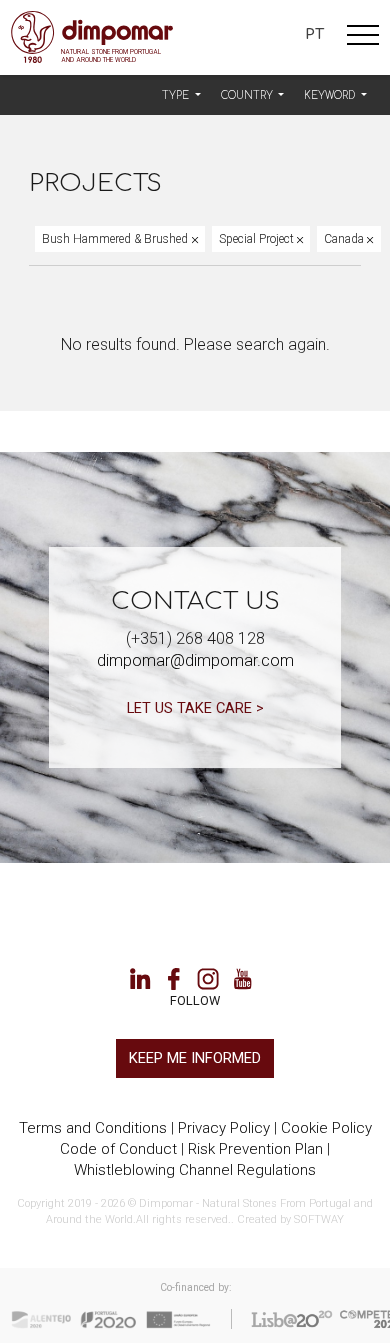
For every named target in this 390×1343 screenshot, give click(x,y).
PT (314, 34)
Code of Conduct (118, 1149)
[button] (181, 96)
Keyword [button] (331, 95)
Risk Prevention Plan (255, 1149)
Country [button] (248, 95)
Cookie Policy (326, 1128)
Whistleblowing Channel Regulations (195, 1170)
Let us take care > (195, 708)
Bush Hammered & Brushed (116, 239)
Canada (345, 239)
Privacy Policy (224, 1128)
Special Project (258, 239)
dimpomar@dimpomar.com (195, 660)
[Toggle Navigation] (363, 38)
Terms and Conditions (93, 1128)
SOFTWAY (319, 1219)
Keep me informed (195, 1058)
